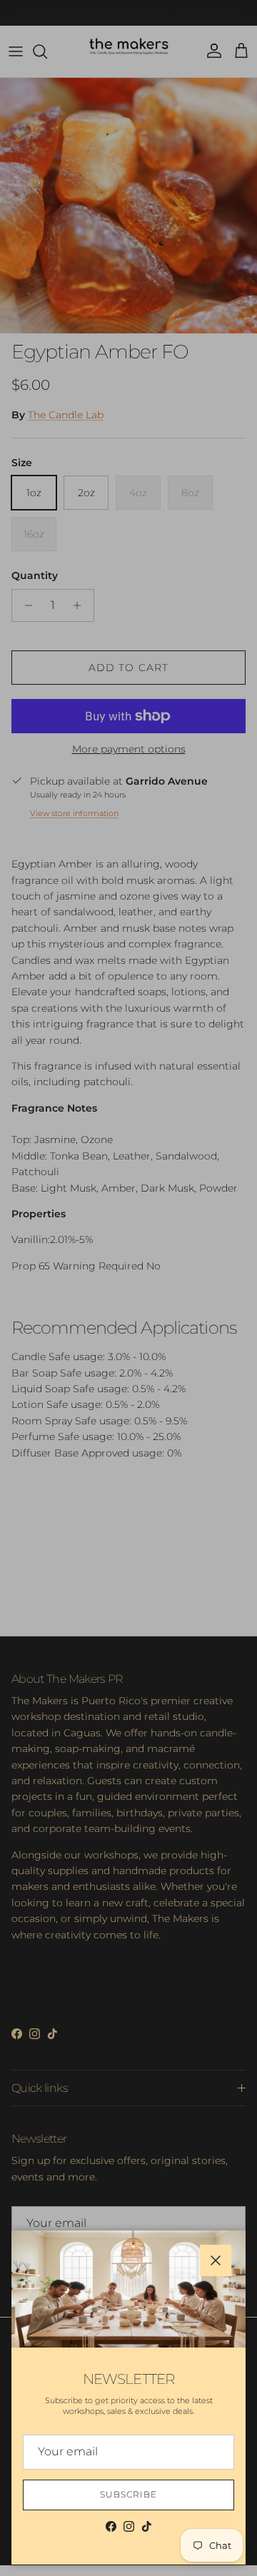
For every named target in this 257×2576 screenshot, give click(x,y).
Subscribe (128, 2494)
